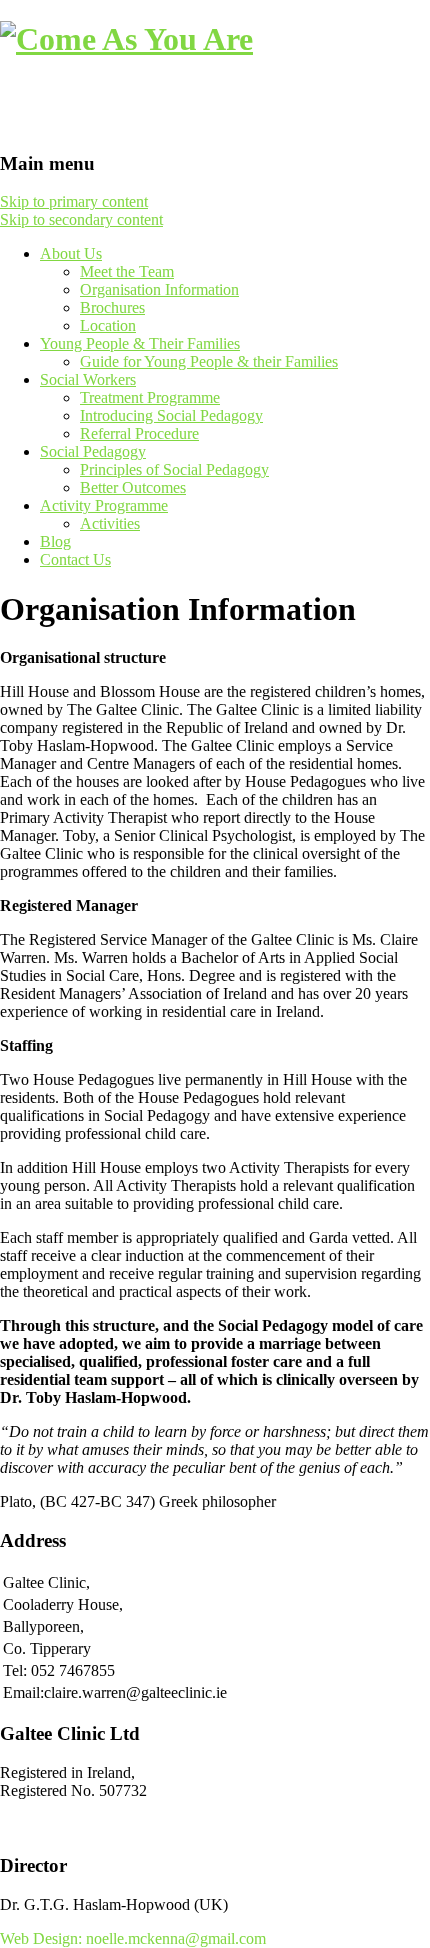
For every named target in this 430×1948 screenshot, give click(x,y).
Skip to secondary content (81, 219)
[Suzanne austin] (126, 39)
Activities (110, 523)
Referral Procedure (139, 433)
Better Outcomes (133, 487)
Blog (55, 541)
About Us (71, 253)
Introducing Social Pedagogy (171, 415)
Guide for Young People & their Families (209, 361)
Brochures (112, 307)
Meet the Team (127, 271)
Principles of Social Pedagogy (174, 469)
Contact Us (75, 559)
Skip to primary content (74, 201)
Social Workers (88, 379)
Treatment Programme (150, 397)
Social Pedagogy (93, 451)
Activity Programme (104, 505)
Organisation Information (159, 289)
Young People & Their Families (140, 343)
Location (108, 325)
